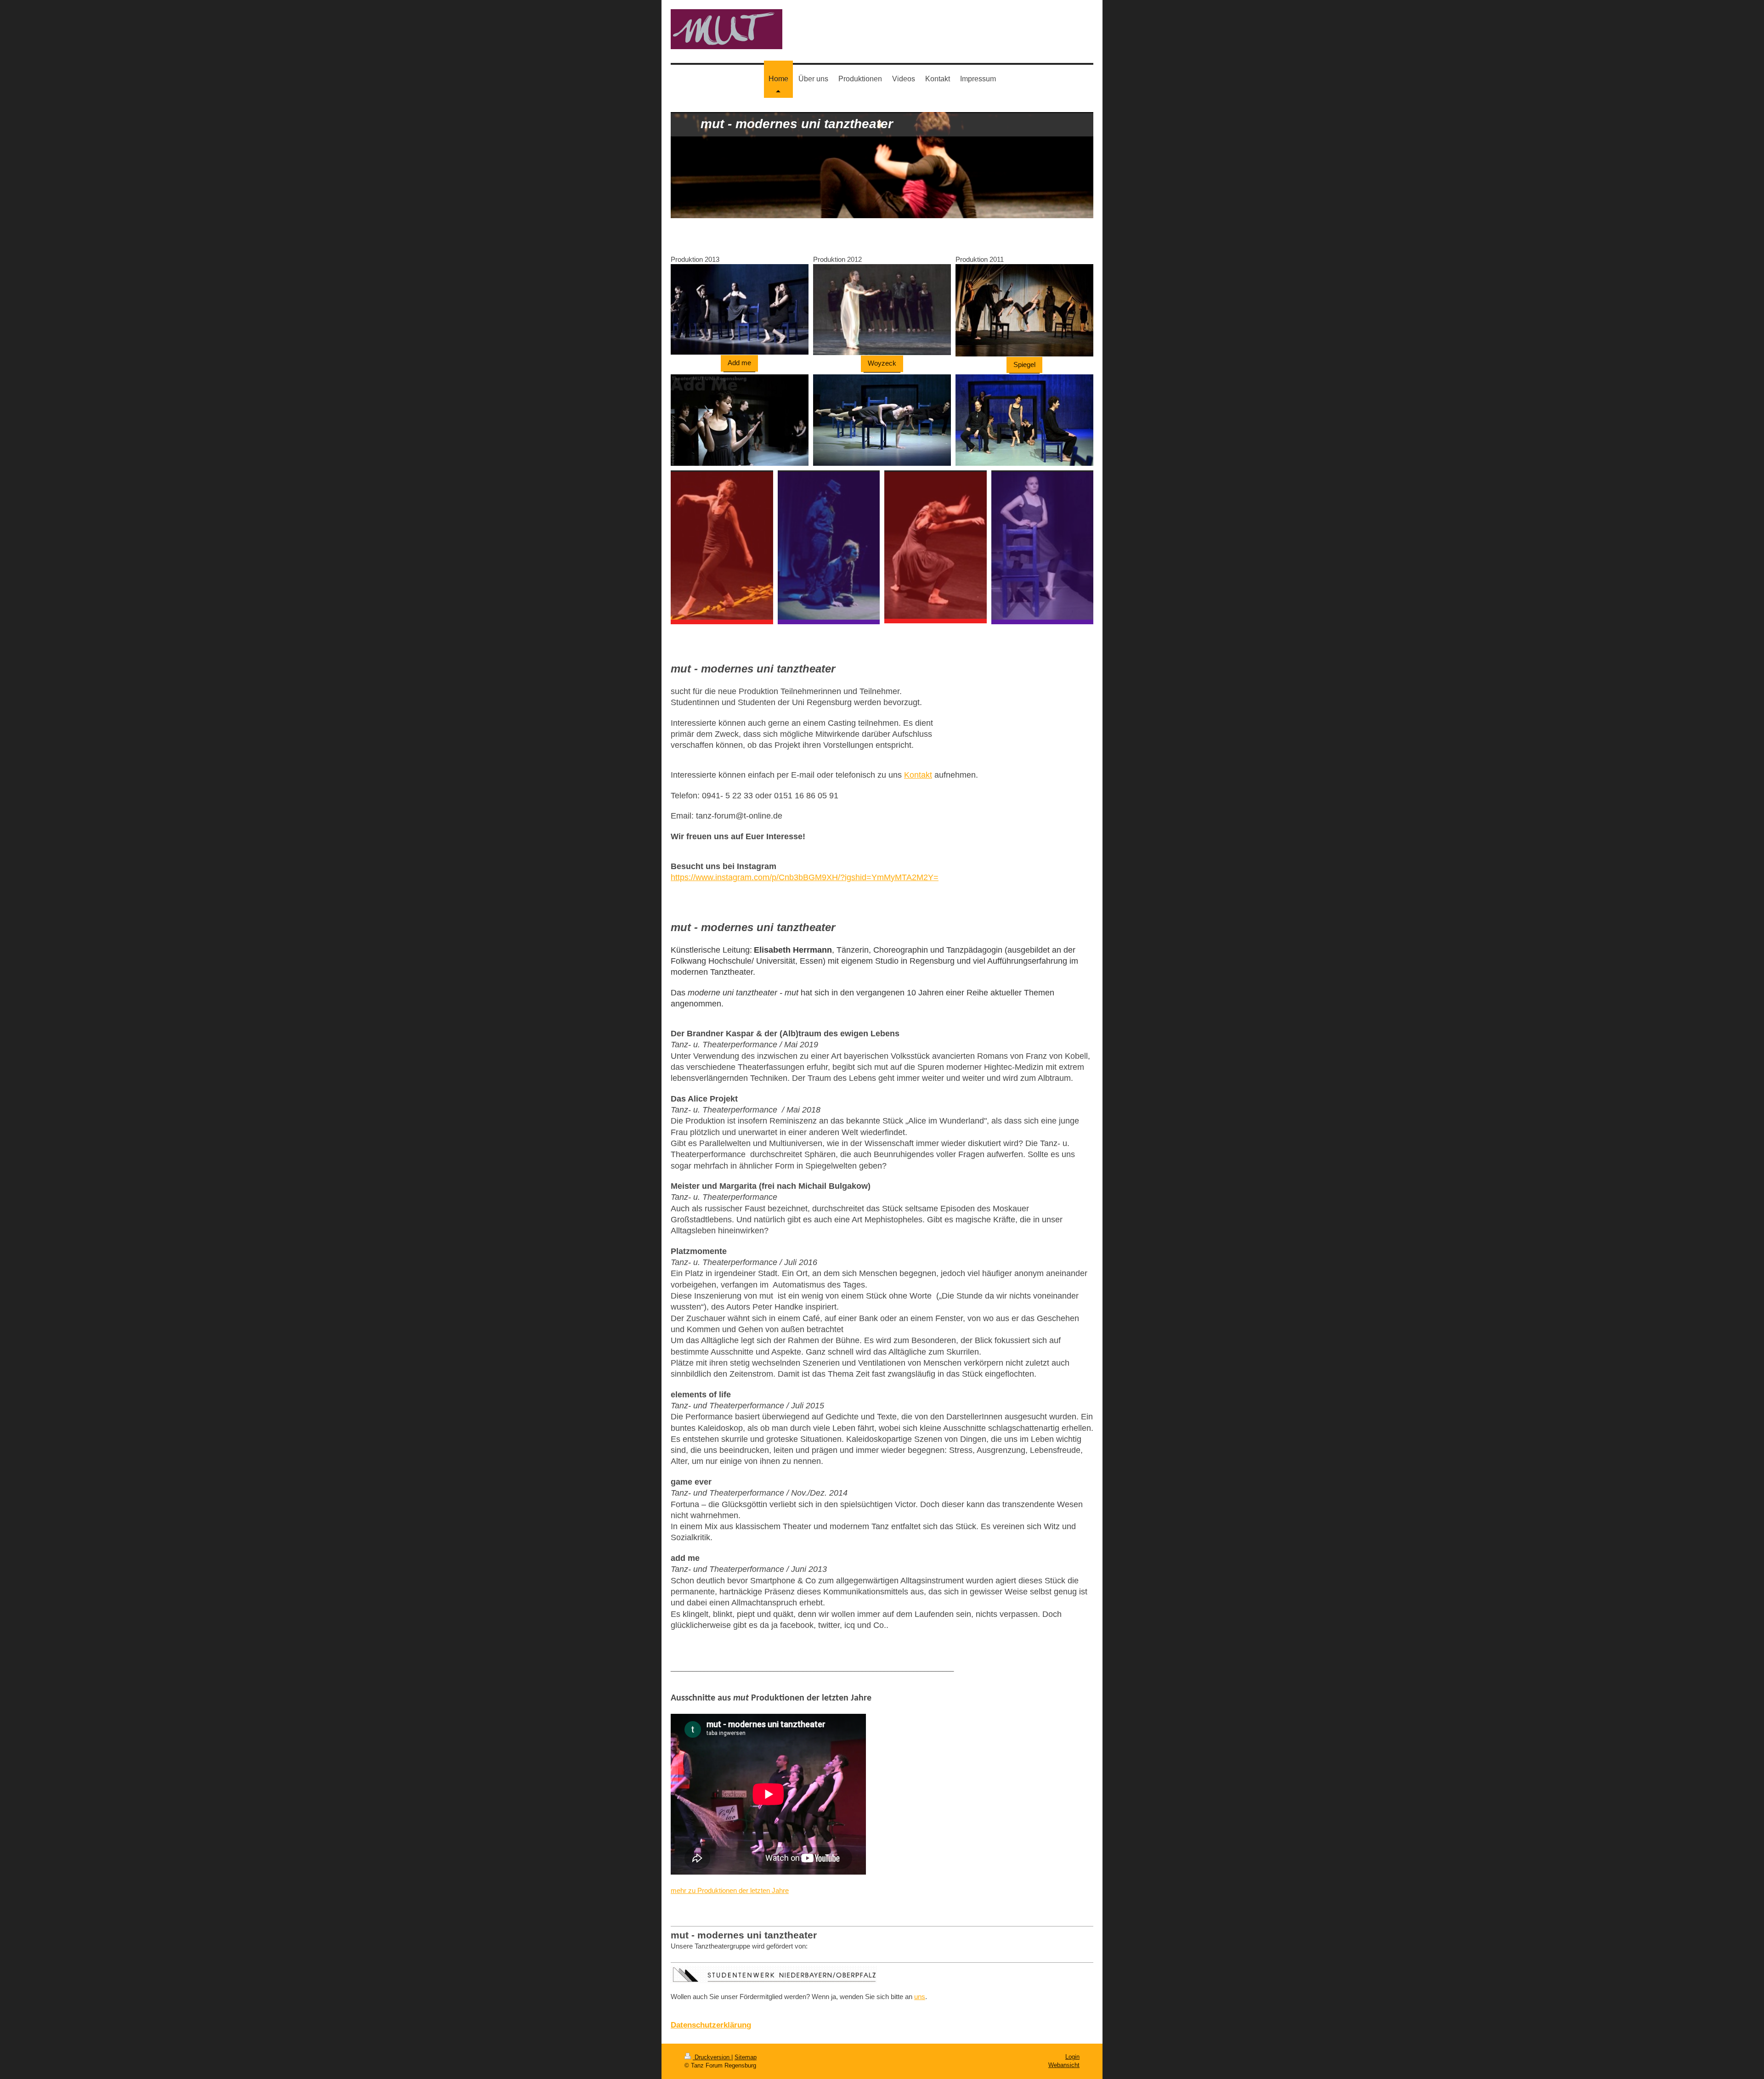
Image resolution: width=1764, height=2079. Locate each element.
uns (920, 1997)
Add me (739, 363)
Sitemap (746, 2057)
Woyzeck (882, 363)
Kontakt (918, 775)
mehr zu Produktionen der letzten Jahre (730, 1890)
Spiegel (1024, 364)
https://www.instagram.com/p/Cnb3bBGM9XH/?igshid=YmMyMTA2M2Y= (805, 877)
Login (1072, 2057)
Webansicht (1064, 2065)
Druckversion (712, 2057)
